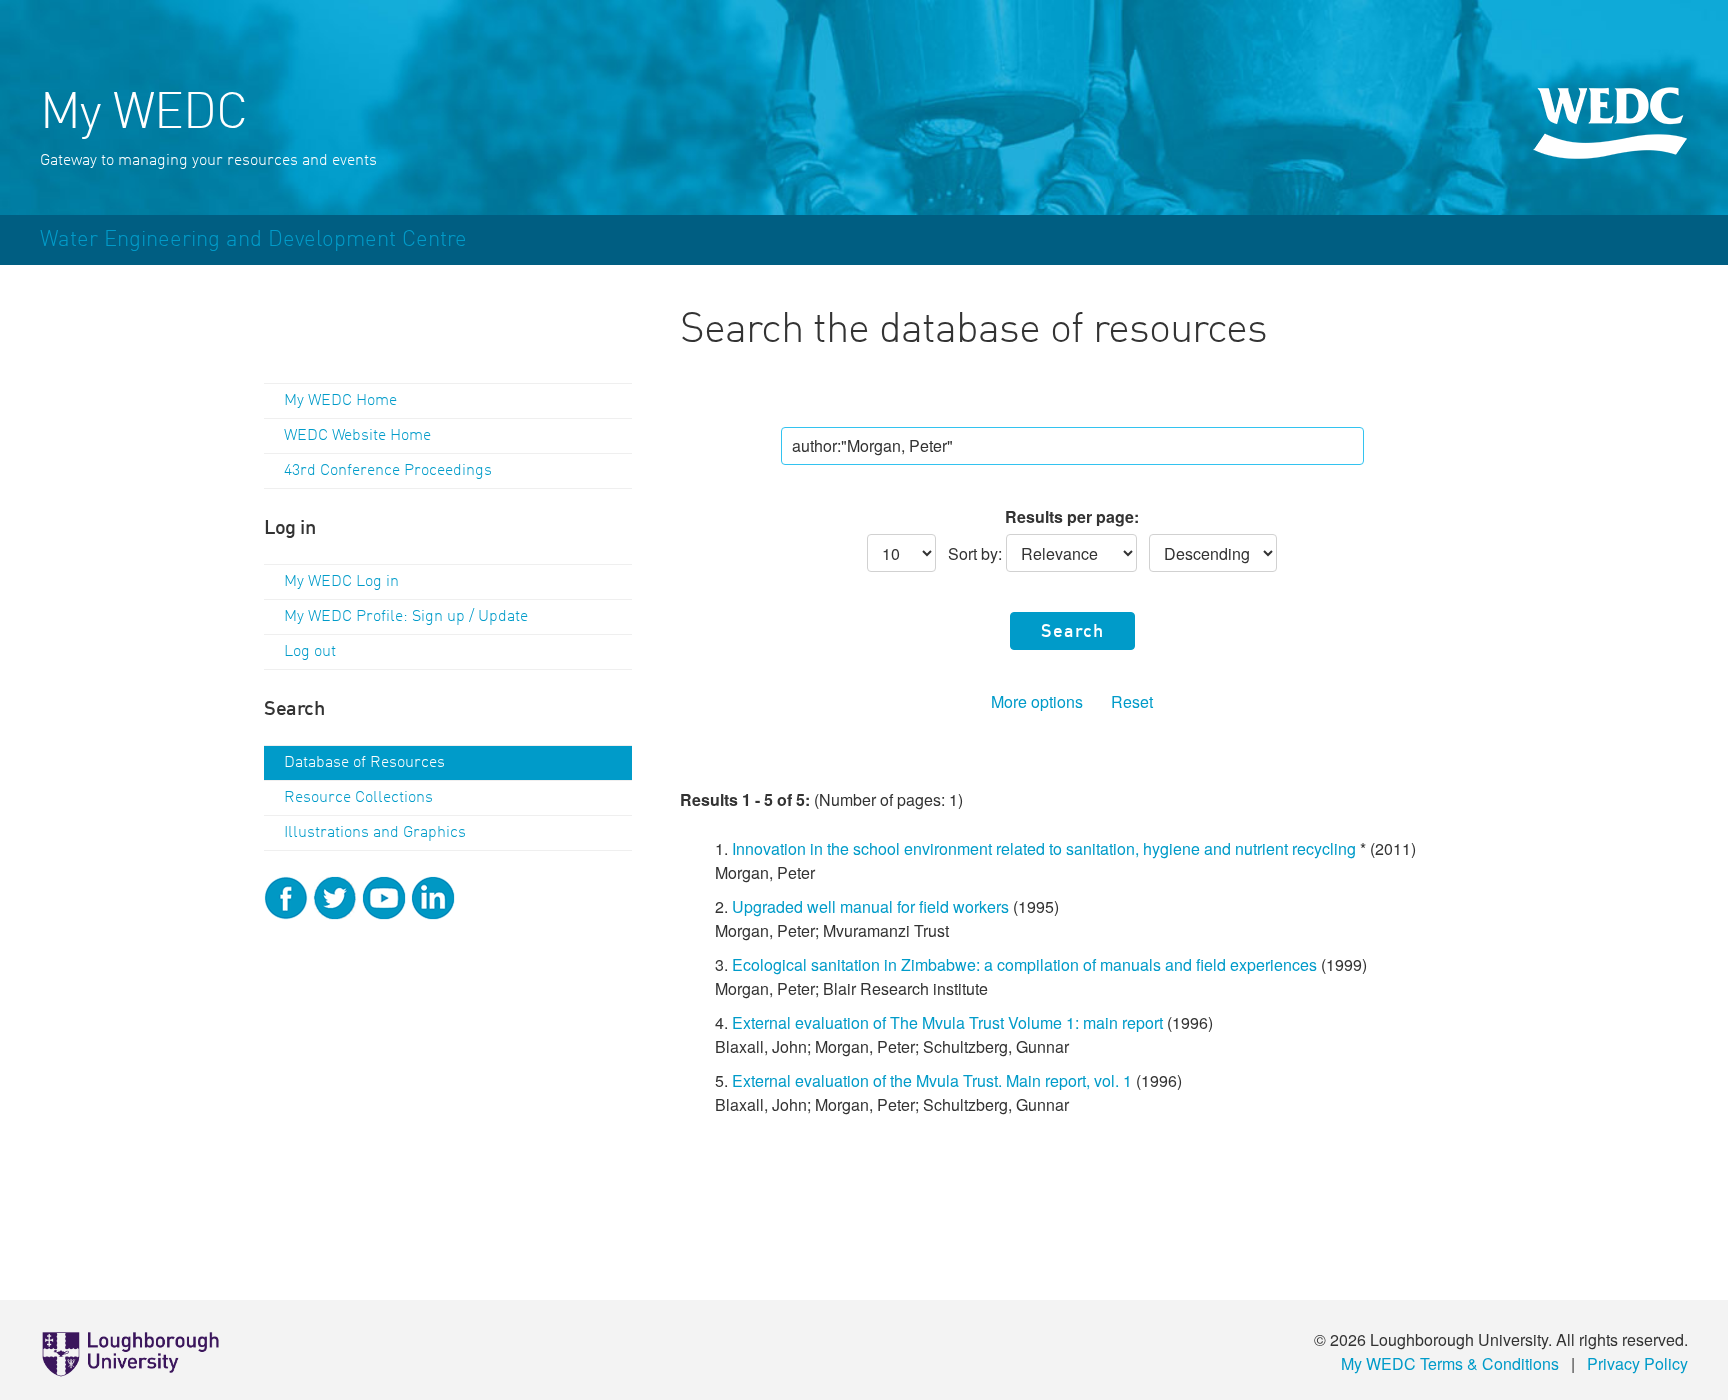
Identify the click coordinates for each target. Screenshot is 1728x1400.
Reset (1132, 701)
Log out (310, 652)
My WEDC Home (340, 401)
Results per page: (1072, 516)
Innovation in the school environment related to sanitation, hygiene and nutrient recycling (1044, 848)
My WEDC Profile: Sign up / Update (406, 617)
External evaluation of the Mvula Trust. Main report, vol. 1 (932, 1080)
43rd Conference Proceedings (388, 471)
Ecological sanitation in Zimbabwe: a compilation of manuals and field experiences (1024, 964)
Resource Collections (358, 798)
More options (1037, 701)
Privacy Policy (1637, 1363)
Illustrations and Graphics (375, 833)
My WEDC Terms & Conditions (1450, 1363)
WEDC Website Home (357, 436)
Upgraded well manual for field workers (870, 906)
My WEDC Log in (341, 582)
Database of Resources (364, 763)
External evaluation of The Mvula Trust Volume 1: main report (947, 1022)
